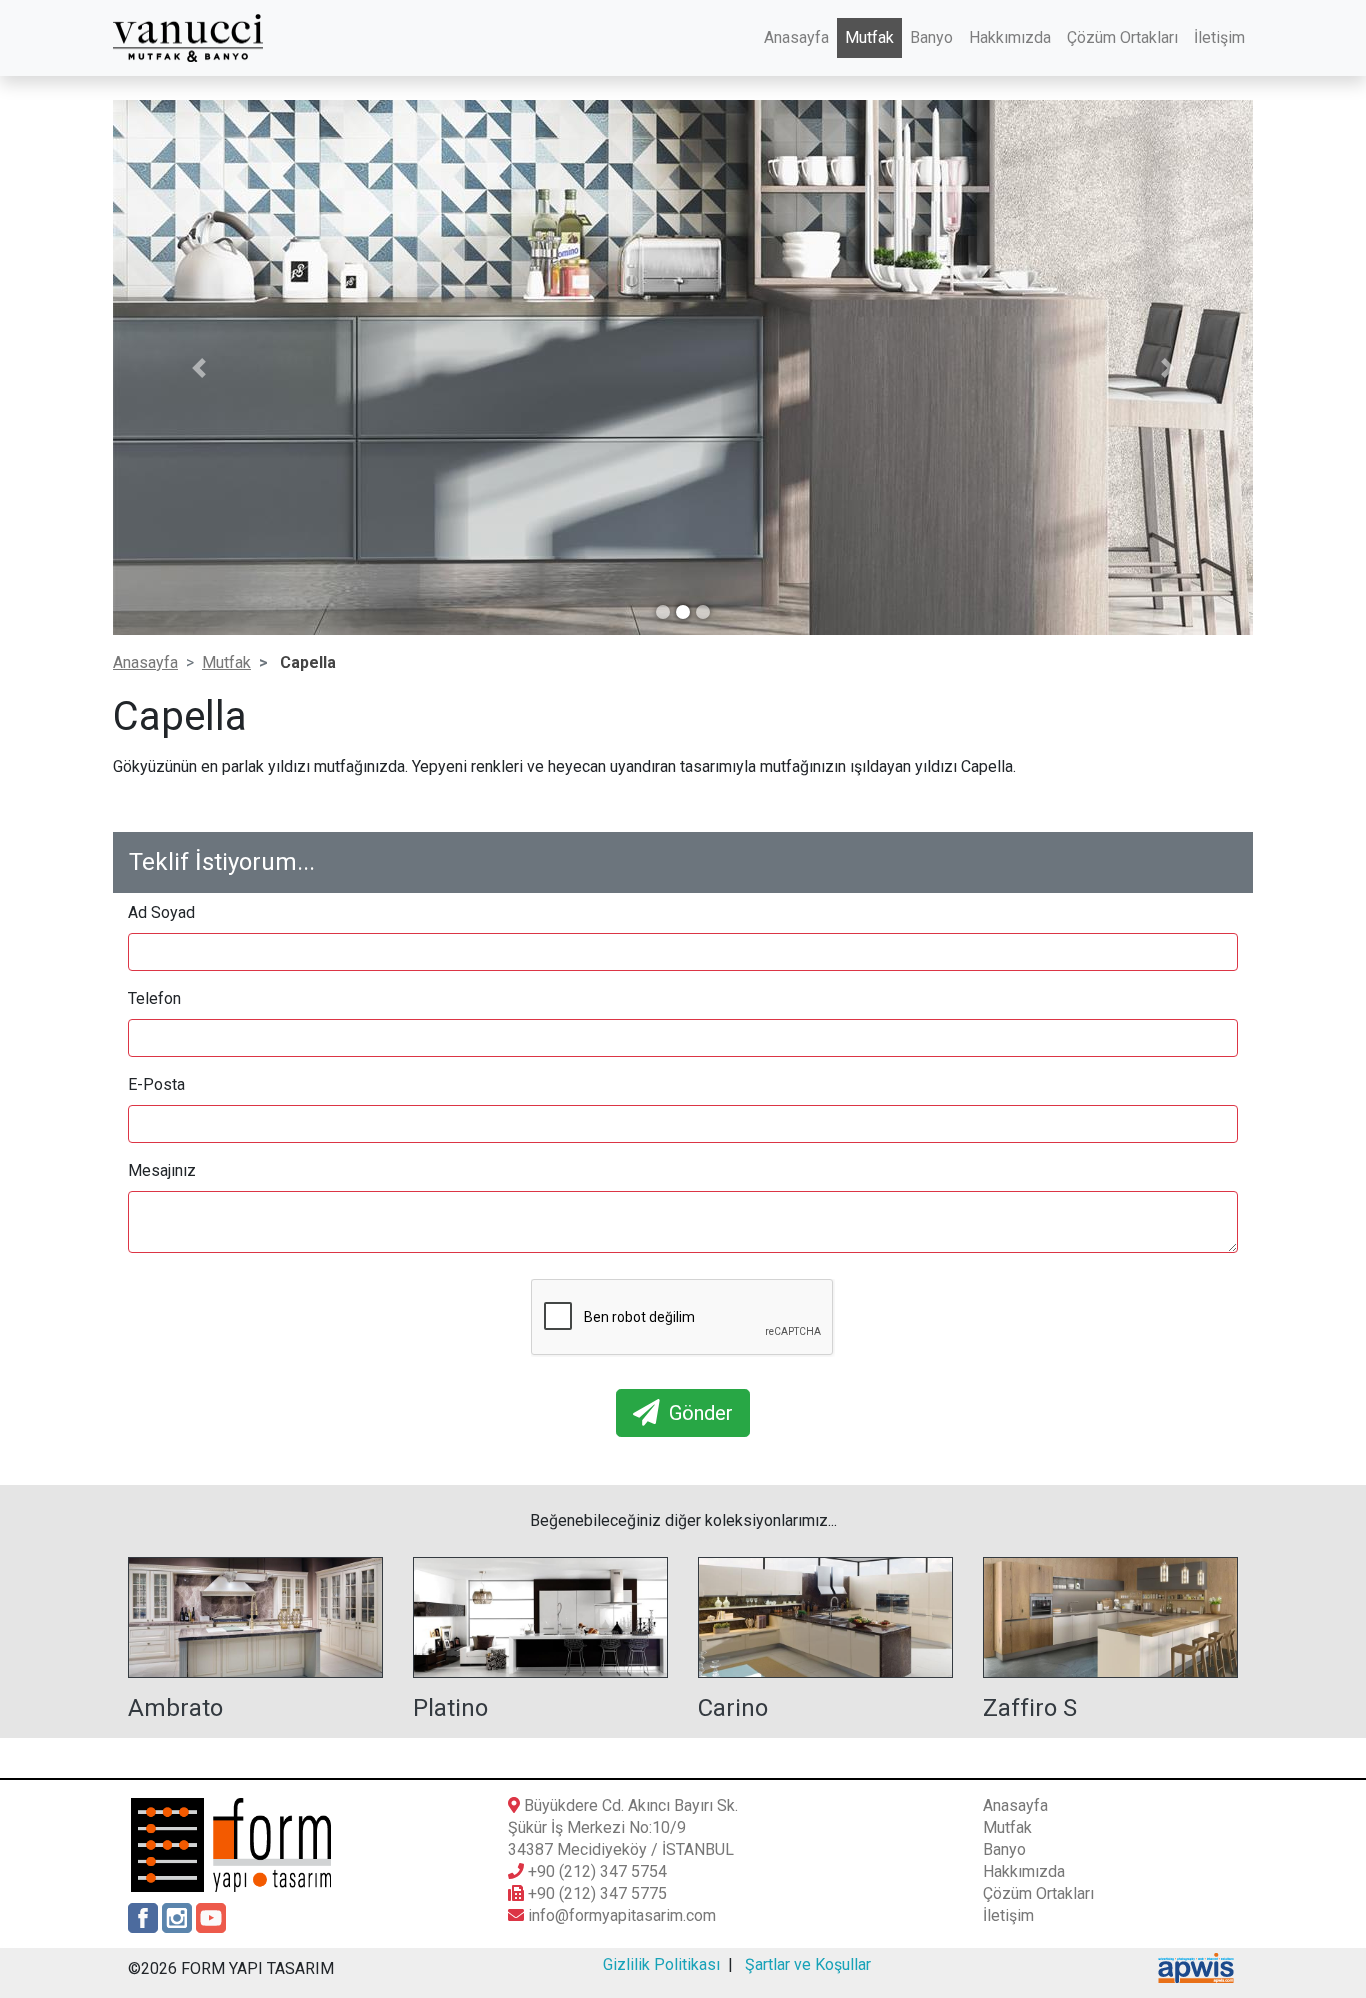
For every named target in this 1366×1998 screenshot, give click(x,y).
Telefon (154, 998)
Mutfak (869, 37)
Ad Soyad (161, 912)
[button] (198, 368)
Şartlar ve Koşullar (808, 1964)
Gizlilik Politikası (661, 1964)
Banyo (931, 37)
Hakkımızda (1010, 37)
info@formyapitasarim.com (622, 1915)
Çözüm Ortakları (1122, 37)
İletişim (1219, 37)
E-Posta (156, 1084)
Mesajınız (162, 1170)
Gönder (696, 1413)
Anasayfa (796, 37)
